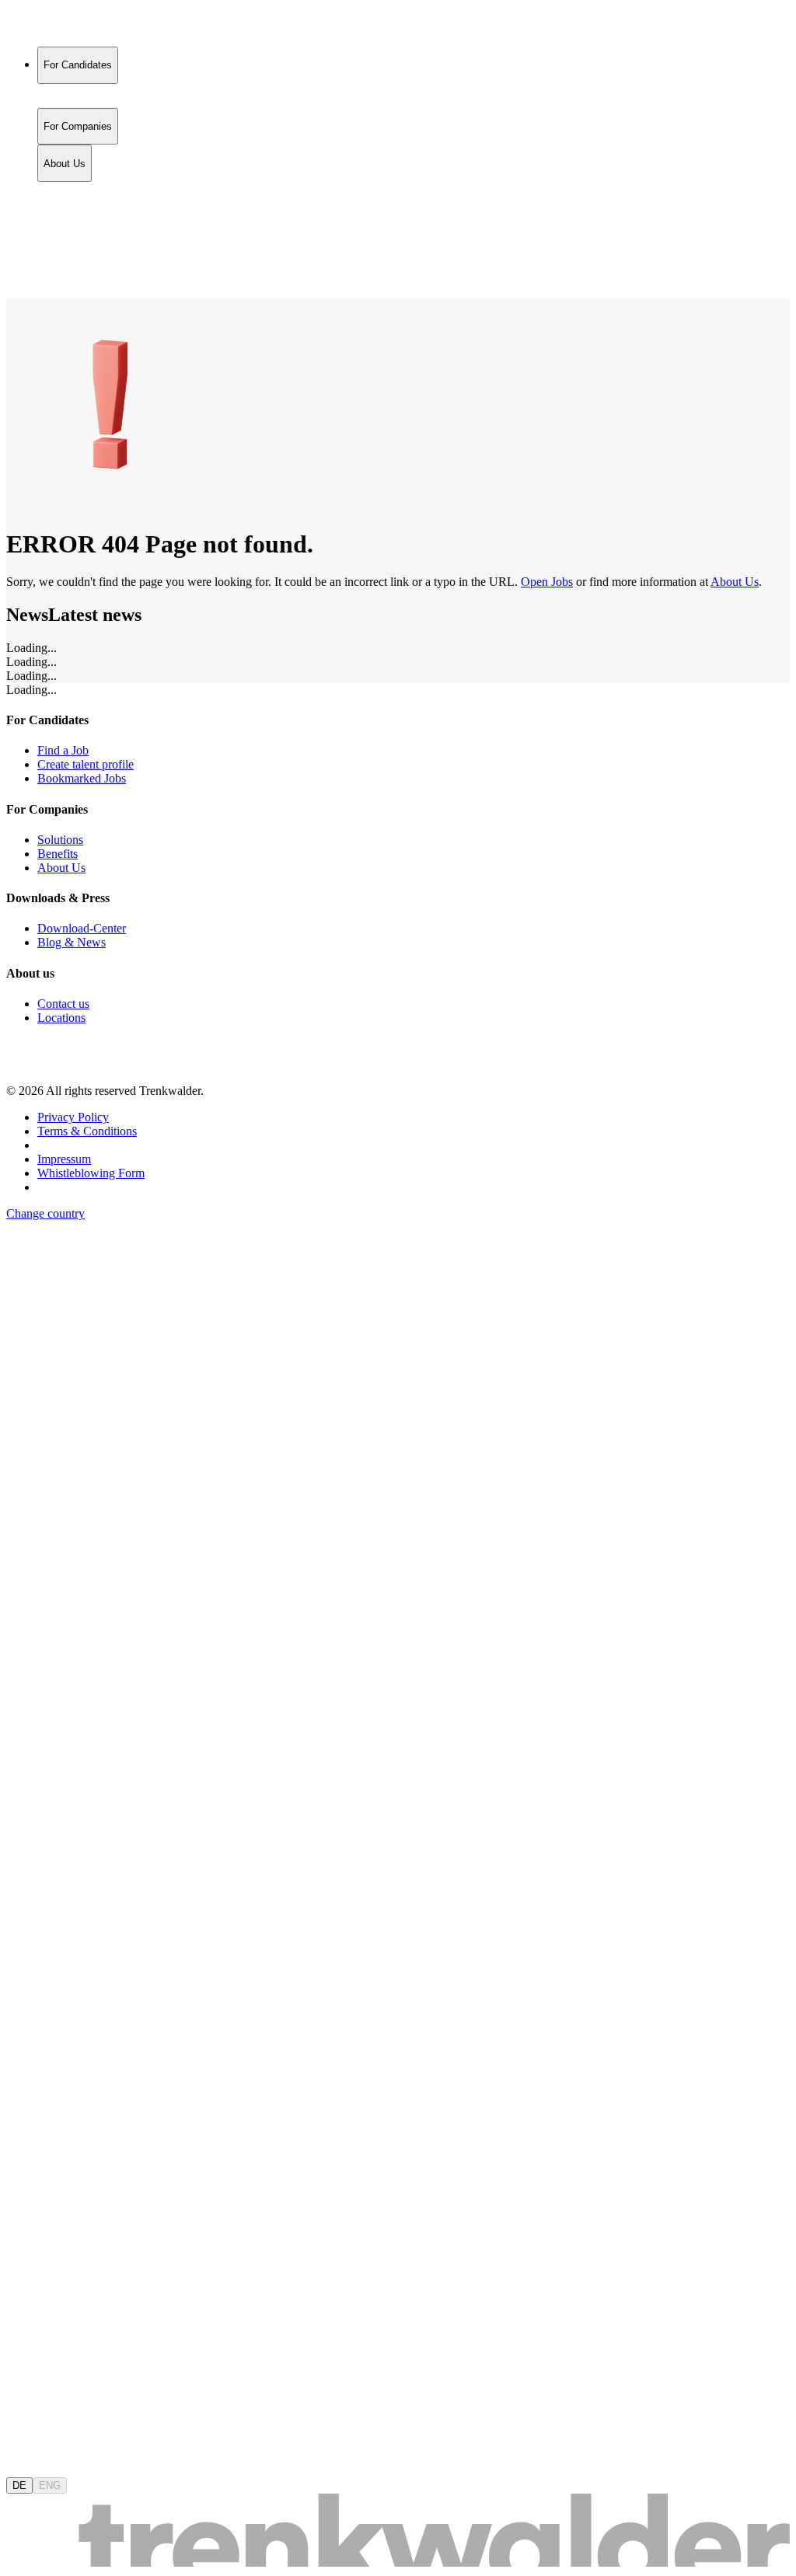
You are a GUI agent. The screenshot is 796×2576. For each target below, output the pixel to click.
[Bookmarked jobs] (16, 258)
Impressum (64, 1159)
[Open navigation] (12, 295)
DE (19, 2485)
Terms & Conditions (87, 1131)
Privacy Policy (73, 1117)
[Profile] (19, 275)
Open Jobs (547, 582)
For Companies (78, 206)
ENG (50, 2485)
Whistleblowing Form (91, 1173)
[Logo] (64, 27)
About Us (65, 223)
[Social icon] (22, 1064)
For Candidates (78, 190)
